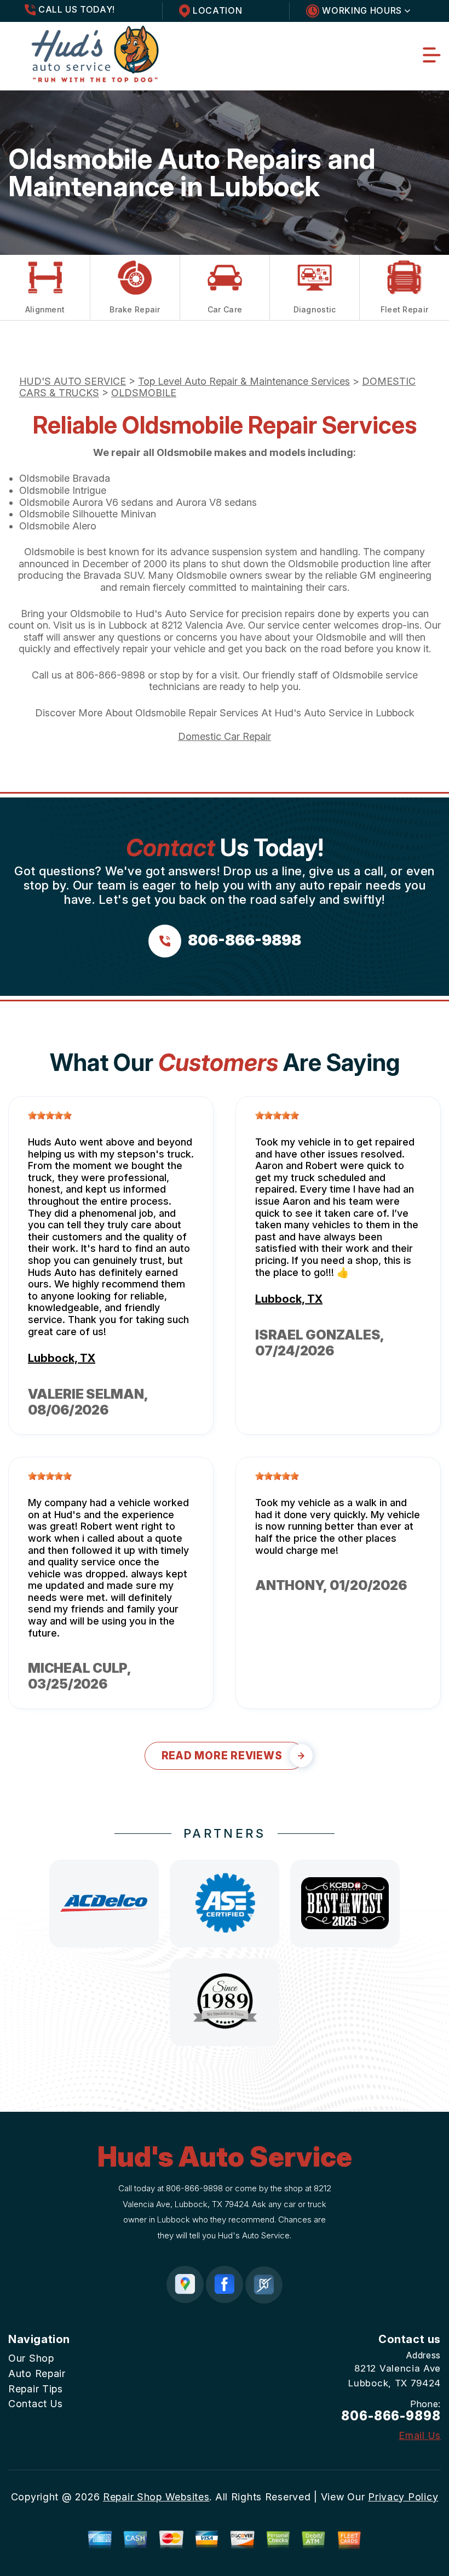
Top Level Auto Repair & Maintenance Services (244, 381)
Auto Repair (37, 2373)
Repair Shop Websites (156, 2497)
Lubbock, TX (62, 1358)
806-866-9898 (111, 675)
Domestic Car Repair (225, 736)
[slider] (50, 1115)
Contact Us (36, 2404)
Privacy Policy (403, 2497)
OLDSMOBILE (144, 393)
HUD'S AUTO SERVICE (73, 381)
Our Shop (31, 2358)
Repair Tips (36, 2389)
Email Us (420, 2436)
